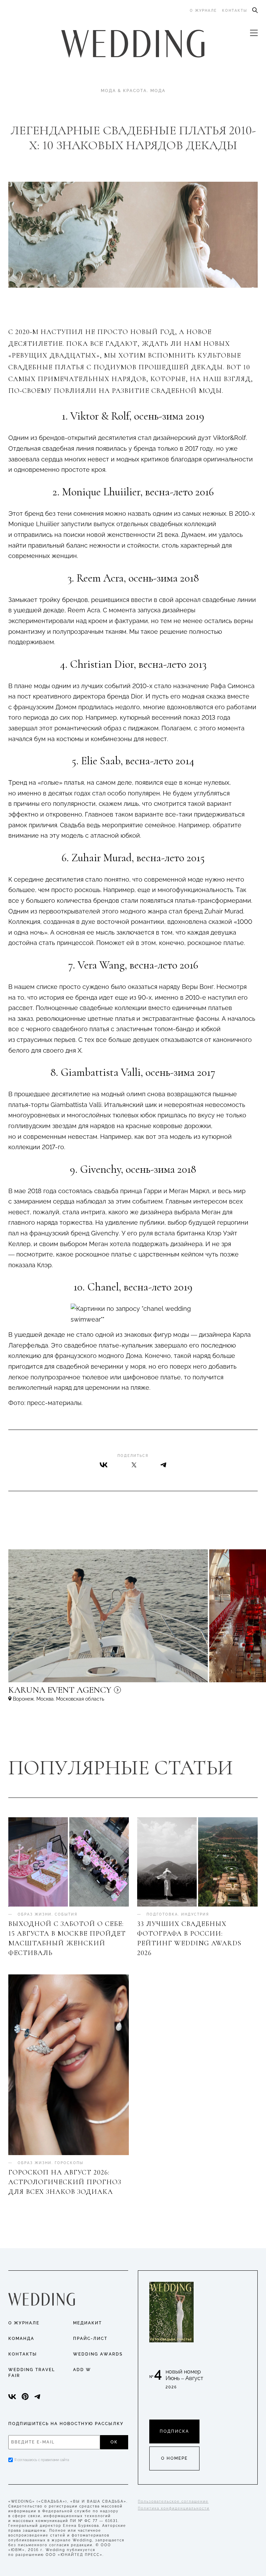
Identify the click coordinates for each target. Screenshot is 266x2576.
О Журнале (24, 2323)
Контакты (235, 11)
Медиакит (87, 2323)
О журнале (203, 11)
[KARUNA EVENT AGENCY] (119, 1693)
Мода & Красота (124, 91)
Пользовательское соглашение (173, 2501)
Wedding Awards (98, 2354)
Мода (158, 91)
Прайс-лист (90, 2339)
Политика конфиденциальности (174, 2508)
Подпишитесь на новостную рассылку (66, 2424)
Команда (21, 2339)
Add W (82, 2370)
